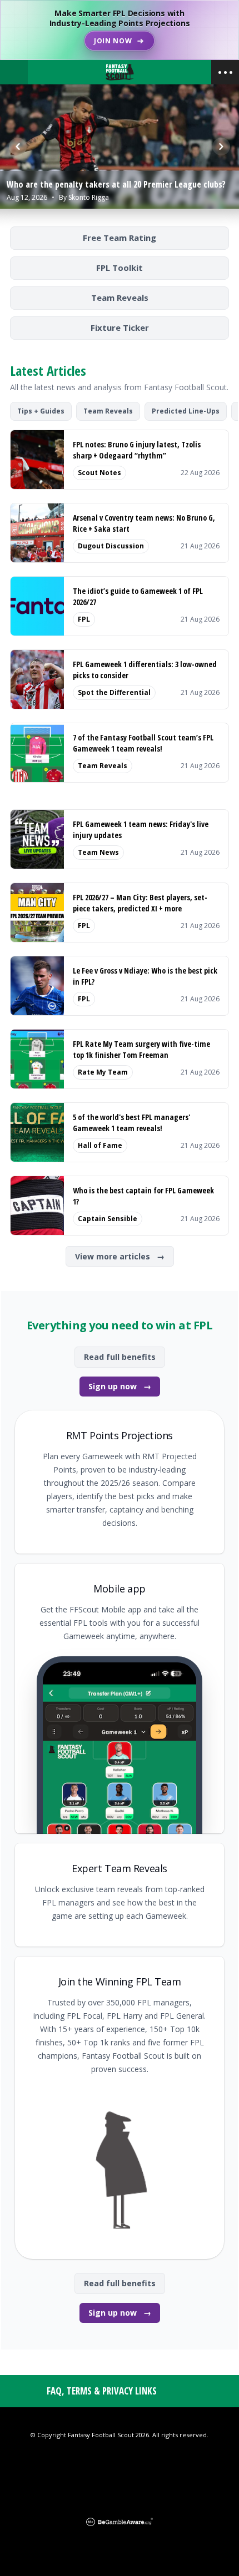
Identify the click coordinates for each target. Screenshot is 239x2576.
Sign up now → (120, 1386)
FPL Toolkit (120, 268)
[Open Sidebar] (225, 72)
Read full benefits (120, 1357)
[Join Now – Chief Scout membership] (120, 30)
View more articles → (120, 1256)
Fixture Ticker (120, 327)
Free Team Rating (120, 238)
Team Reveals (120, 298)
